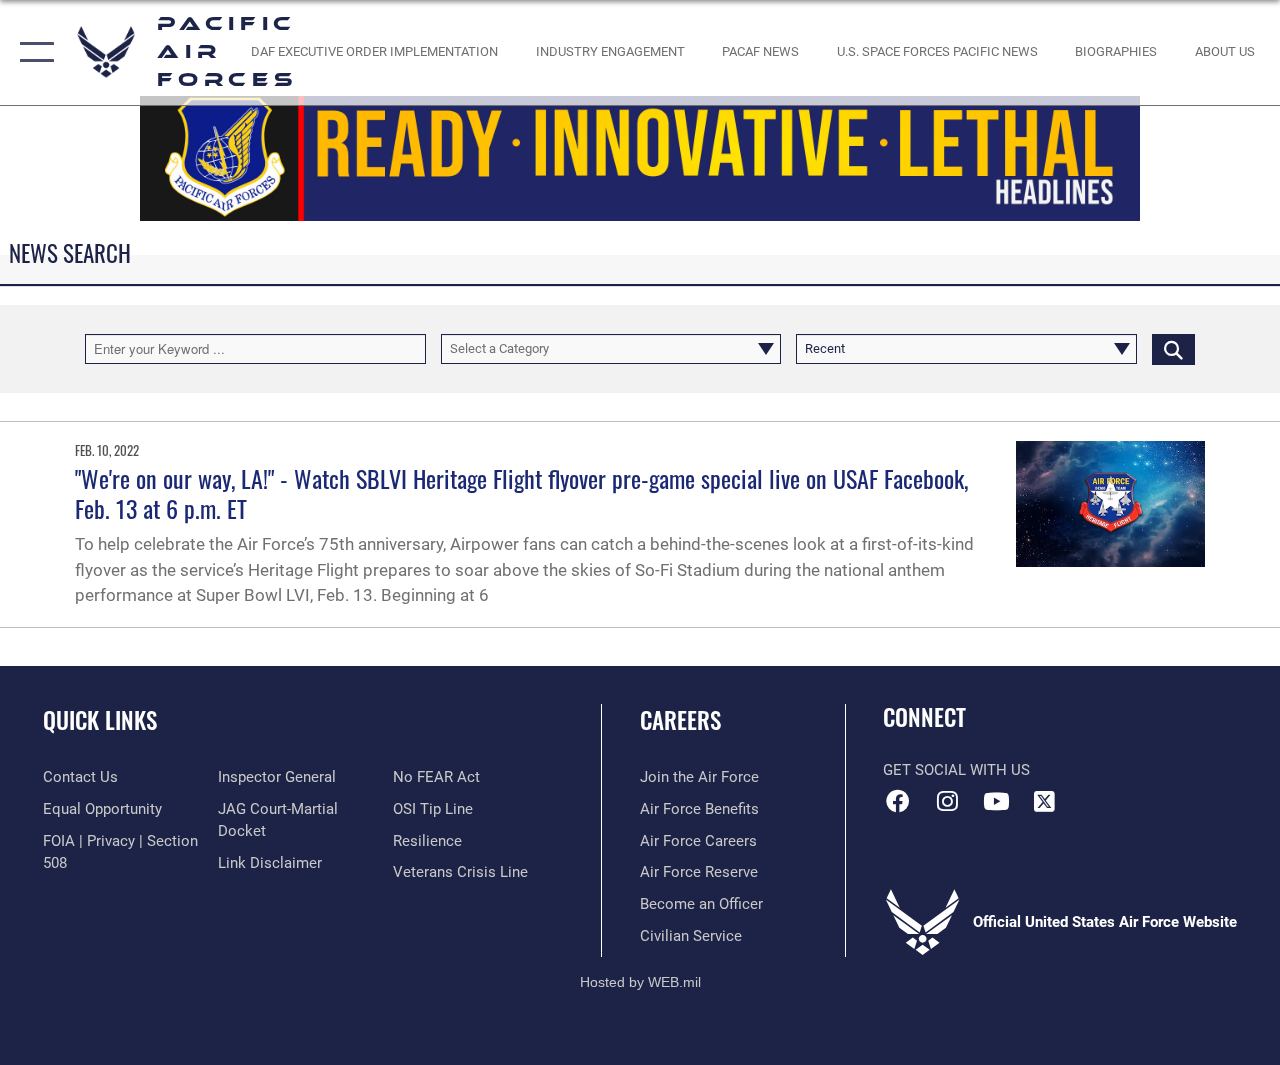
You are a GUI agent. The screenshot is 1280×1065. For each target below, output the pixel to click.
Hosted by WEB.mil (640, 982)
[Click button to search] (1173, 349)
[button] (32, 52)
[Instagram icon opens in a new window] (947, 801)
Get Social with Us (956, 770)
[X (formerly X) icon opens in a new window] (1045, 801)
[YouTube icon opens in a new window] (996, 801)
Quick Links (100, 720)
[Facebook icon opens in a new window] (898, 801)
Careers (680, 720)
